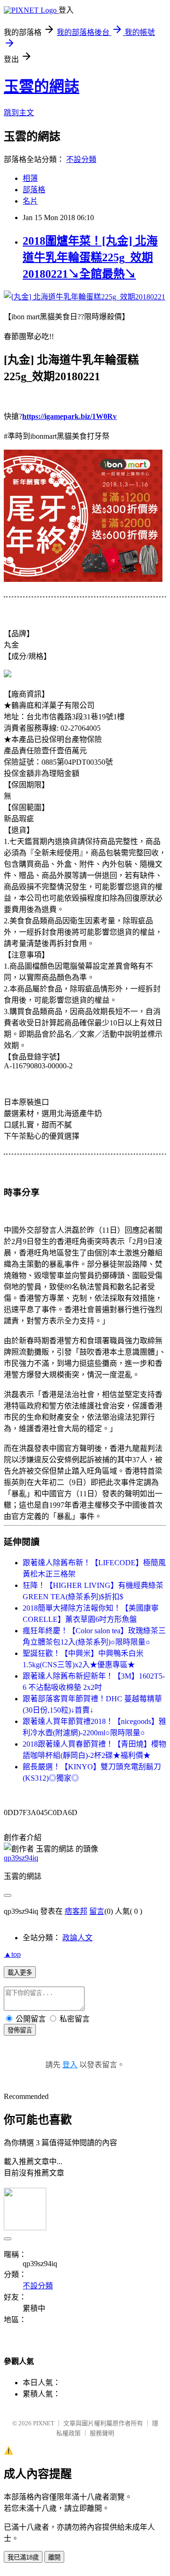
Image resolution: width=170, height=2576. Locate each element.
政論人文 (77, 1938)
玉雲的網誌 (42, 86)
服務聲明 (102, 2433)
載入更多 (20, 1973)
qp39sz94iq (21, 1858)
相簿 (30, 178)
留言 (97, 1911)
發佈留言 (20, 2030)
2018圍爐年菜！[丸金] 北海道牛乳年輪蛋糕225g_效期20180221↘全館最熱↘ (90, 257)
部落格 (34, 190)
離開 (54, 2557)
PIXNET (44, 2423)
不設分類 (81, 159)
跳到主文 (19, 113)
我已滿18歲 (23, 2557)
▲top (12, 1954)
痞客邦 (76, 1911)
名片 (30, 201)
